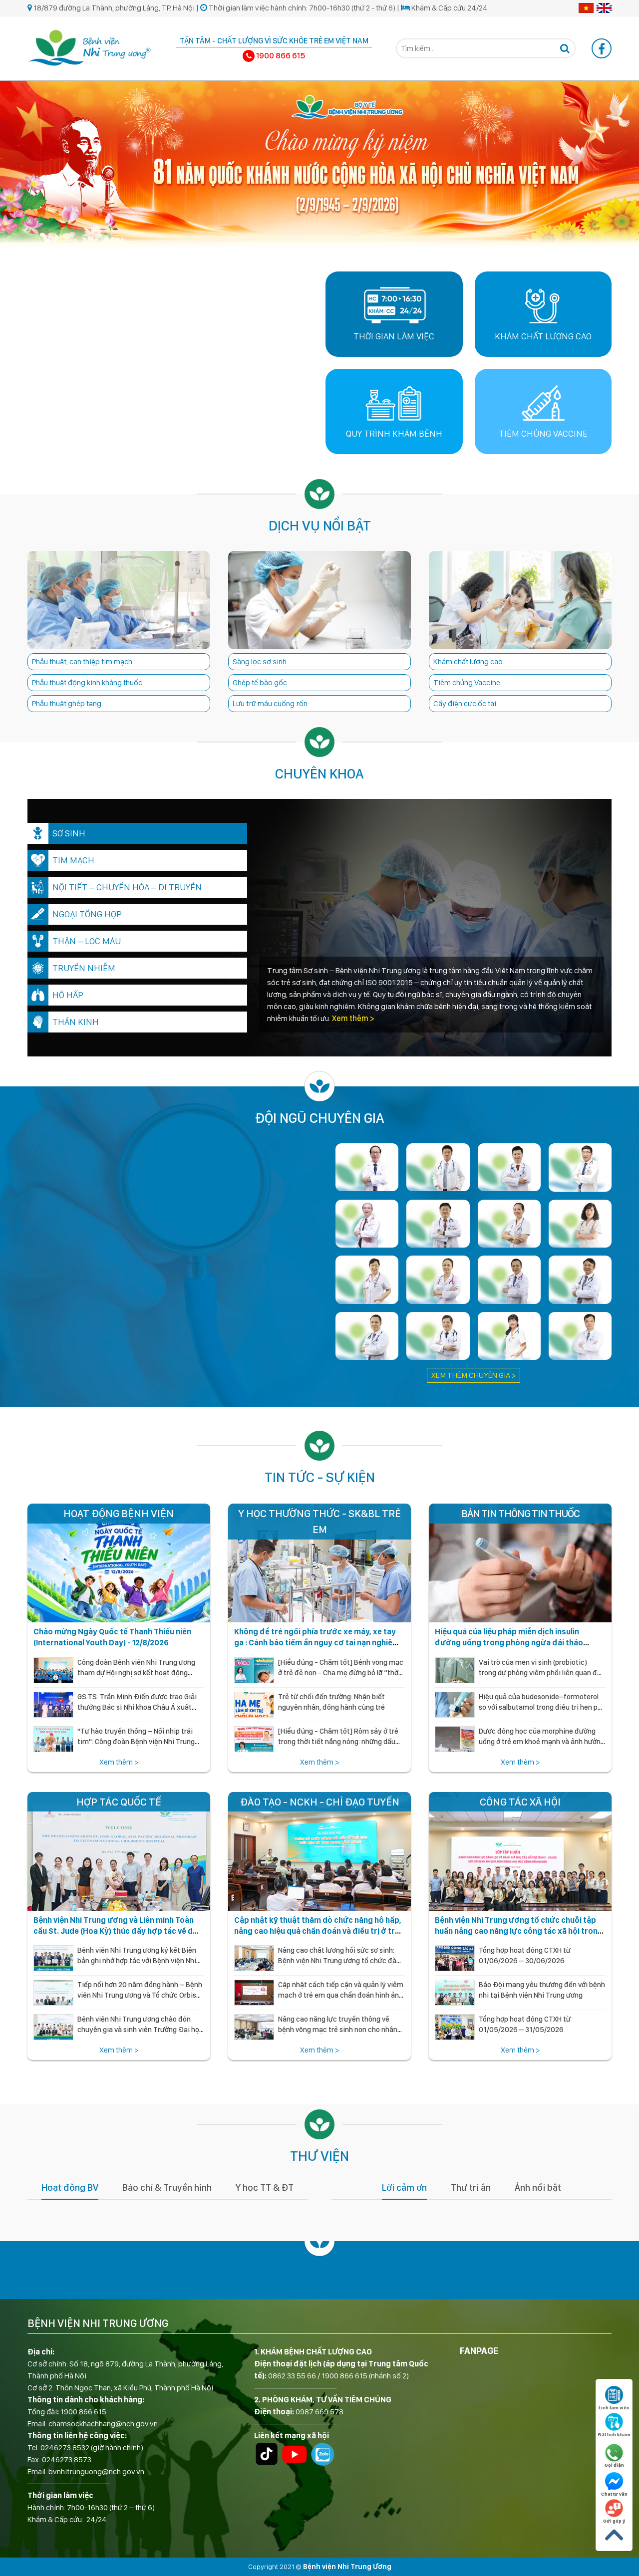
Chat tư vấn (614, 2494)
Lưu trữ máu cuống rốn (270, 703)
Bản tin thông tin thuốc (520, 1513)
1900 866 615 (83, 2412)
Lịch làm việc (614, 2407)
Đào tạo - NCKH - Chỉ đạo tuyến (320, 1802)
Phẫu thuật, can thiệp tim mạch (82, 661)
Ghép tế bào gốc (260, 682)
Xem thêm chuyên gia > (474, 1375)
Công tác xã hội (520, 1802)
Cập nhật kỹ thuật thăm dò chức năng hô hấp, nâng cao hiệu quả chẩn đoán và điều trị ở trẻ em (318, 1931)
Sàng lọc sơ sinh (260, 661)
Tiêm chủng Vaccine (467, 682)
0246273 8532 (65, 2447)
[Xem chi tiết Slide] (319, 163)
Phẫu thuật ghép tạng (67, 703)
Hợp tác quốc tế (119, 1802)
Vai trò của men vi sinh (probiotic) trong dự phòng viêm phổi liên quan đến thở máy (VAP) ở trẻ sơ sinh (542, 1673)
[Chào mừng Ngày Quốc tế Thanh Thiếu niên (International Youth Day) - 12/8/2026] (119, 1563)
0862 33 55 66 (292, 2376)
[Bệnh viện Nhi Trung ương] (90, 47)
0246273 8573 (67, 2459)
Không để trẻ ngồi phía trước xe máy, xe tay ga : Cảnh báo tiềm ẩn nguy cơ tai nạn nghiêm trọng (317, 1643)
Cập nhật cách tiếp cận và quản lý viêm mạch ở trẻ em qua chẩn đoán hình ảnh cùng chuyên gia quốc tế (341, 1996)
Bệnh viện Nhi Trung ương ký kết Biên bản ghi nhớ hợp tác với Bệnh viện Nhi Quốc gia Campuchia (137, 1961)
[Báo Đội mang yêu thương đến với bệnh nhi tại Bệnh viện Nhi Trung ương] (455, 1993)
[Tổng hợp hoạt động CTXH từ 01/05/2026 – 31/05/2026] (455, 2028)
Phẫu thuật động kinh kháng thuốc (87, 682)
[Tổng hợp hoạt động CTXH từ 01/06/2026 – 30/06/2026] (455, 1959)
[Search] (565, 48)
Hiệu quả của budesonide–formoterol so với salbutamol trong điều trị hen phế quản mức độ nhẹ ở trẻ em (542, 1707)
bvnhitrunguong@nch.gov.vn (96, 2471)
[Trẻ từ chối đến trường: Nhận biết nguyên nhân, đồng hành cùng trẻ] (254, 1705)
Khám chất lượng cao (468, 661)
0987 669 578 (319, 2412)
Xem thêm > (352, 1018)
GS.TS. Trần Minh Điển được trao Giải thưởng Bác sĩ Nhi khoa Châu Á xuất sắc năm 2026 (137, 1707)
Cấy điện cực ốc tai (465, 703)
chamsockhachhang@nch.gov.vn (103, 2424)
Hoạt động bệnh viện (119, 1513)
